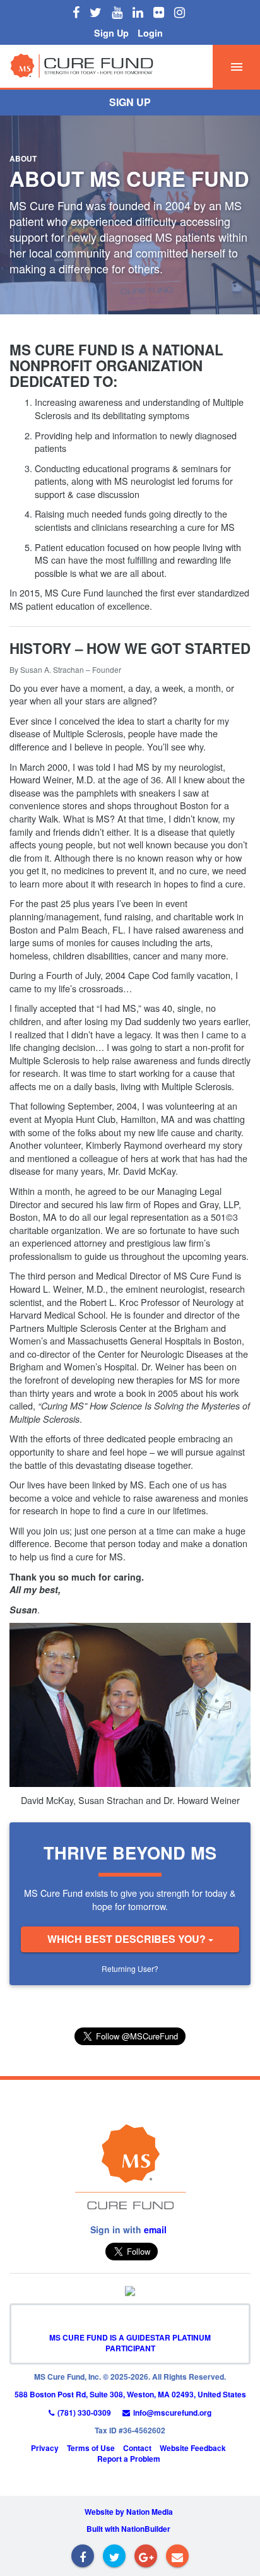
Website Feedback (193, 2448)
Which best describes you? (128, 1939)
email (155, 2229)
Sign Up (111, 33)
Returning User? (130, 1968)
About (23, 158)
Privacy (45, 2448)
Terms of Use (91, 2448)
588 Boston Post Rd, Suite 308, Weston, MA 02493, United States (130, 2394)
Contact (137, 2448)
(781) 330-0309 (84, 2413)
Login (150, 33)
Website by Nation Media (129, 2512)
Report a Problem (129, 2459)
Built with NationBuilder (128, 2529)
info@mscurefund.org (172, 2413)
